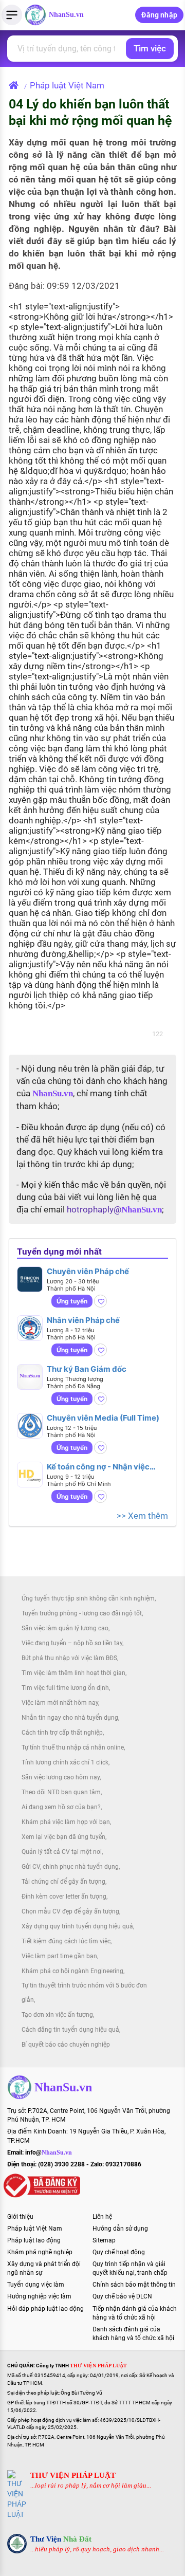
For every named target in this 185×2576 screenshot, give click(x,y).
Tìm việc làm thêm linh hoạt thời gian (73, 1673)
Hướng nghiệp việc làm (39, 2296)
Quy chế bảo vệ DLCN (122, 2296)
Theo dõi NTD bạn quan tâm (61, 1792)
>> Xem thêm (142, 1516)
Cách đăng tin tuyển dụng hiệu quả (70, 2030)
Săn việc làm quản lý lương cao (65, 1628)
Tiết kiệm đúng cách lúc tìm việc (66, 1941)
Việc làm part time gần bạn (59, 1956)
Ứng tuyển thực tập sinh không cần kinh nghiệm (88, 1598)
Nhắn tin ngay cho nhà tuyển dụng (70, 1718)
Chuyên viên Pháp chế (88, 1271)
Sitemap (104, 2240)
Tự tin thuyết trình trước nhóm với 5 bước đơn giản (84, 1993)
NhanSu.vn (66, 15)
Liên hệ (102, 2217)
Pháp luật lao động (34, 2240)
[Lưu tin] (100, 1301)
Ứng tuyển (72, 1301)
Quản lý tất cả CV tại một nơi (62, 1852)
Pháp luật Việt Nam (67, 85)
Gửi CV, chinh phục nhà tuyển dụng (70, 1867)
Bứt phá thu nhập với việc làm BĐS (69, 1658)
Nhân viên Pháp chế (83, 1320)
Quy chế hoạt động (119, 2252)
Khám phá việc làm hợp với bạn (66, 1822)
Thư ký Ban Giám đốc (87, 1369)
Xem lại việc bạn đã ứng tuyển (63, 1837)
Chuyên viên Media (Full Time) (103, 1418)
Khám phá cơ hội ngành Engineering (72, 1971)
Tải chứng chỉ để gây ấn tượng (63, 1882)
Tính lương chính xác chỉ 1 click (65, 1762)
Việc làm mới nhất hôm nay (60, 1703)
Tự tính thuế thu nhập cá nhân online (73, 1747)
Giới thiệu (20, 2217)
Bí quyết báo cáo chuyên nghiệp (66, 2045)
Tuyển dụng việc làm (36, 2285)
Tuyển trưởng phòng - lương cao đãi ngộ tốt (82, 1613)
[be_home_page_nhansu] (16, 85)
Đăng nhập (159, 15)
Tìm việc (150, 48)
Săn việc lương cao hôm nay (61, 1777)
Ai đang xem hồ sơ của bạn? (61, 1807)
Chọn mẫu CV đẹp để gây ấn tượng (70, 1911)
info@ (49, 2152)
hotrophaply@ (114, 1209)
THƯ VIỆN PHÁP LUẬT (73, 2475)
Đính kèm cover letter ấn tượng (64, 1897)
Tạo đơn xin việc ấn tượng (57, 2015)
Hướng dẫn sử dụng (120, 2229)
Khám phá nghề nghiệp (40, 2252)
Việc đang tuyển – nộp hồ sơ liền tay (72, 1643)
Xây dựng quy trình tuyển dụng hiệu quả (77, 1926)
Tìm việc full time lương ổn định (65, 1688)
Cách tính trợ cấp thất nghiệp (62, 1733)
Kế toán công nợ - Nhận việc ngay (98, 1467)
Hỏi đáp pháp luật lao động (45, 2309)
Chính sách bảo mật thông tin (134, 2285)
